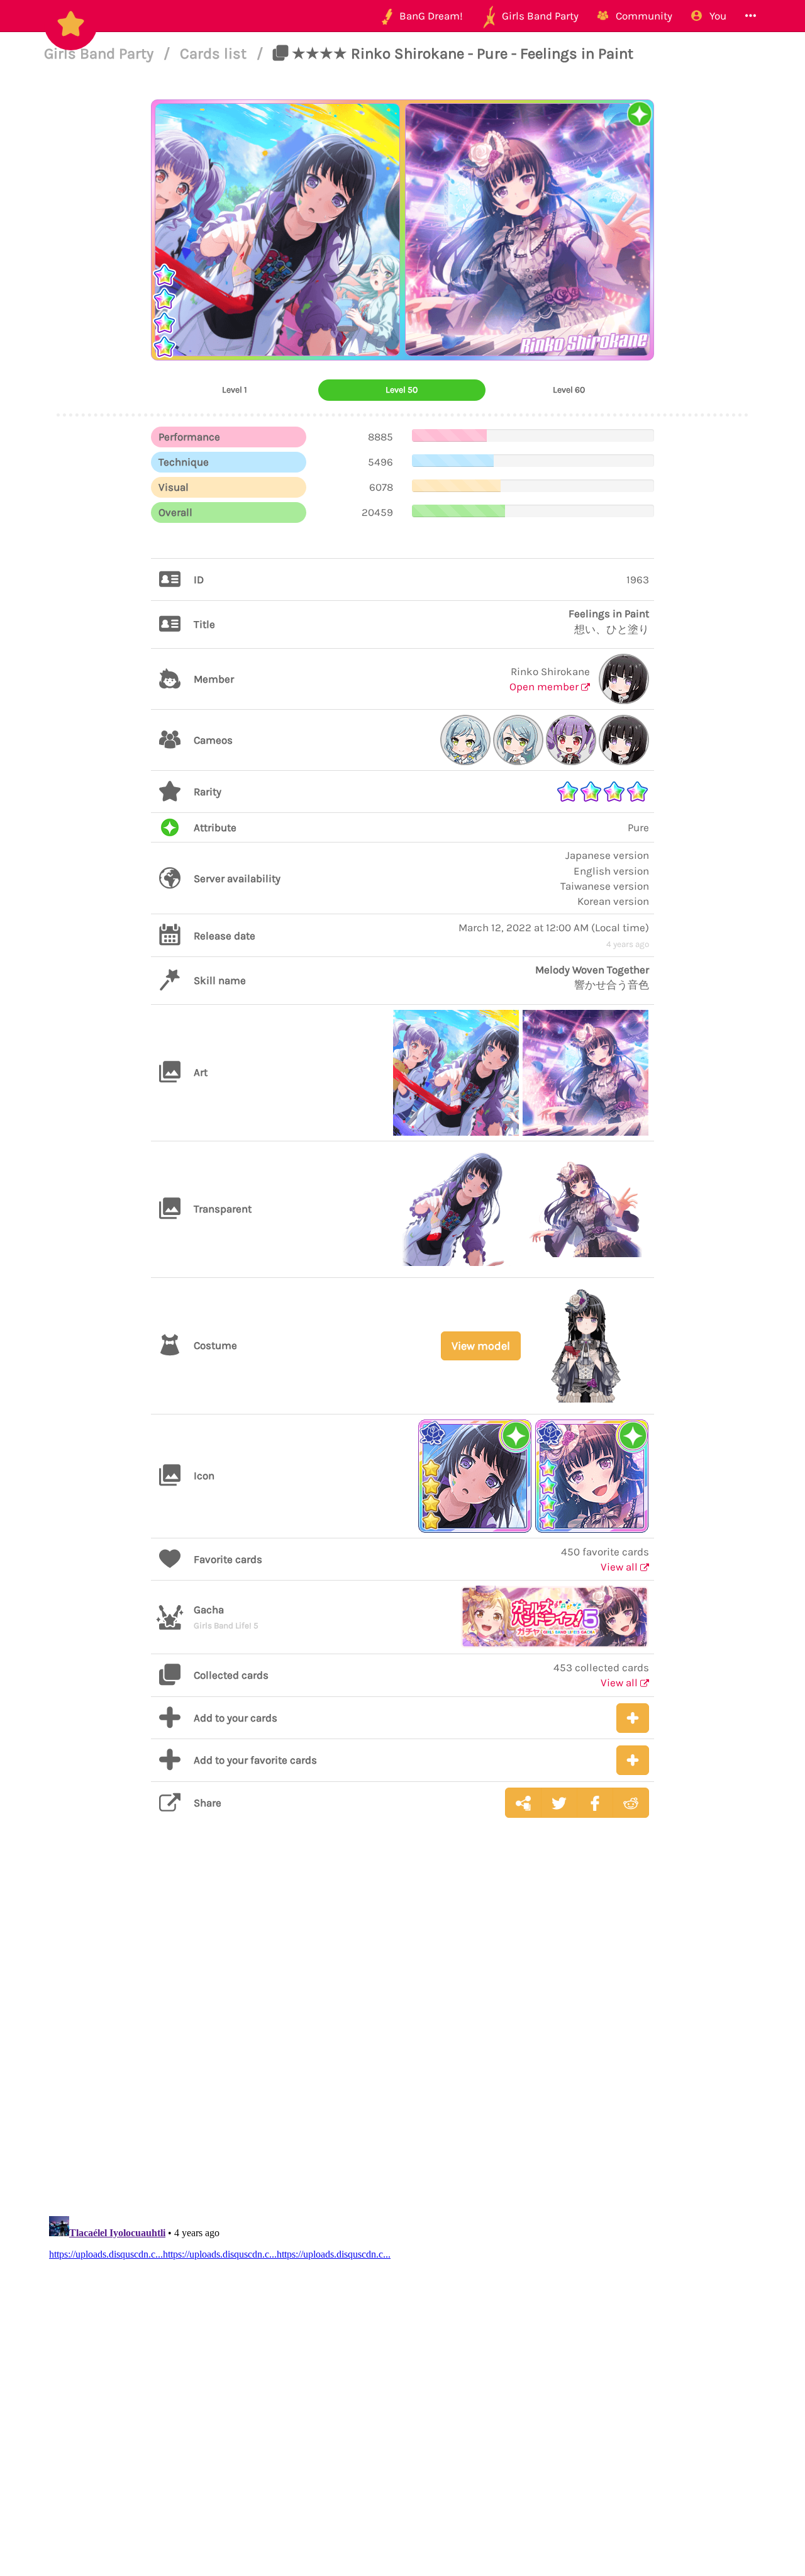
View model (481, 1346)
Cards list (215, 53)
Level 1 (235, 390)
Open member (545, 686)
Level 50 (402, 390)
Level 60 (569, 390)
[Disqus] (402, 2027)
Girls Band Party (101, 53)
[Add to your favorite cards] (633, 1760)
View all (620, 1567)
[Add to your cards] (633, 1718)
